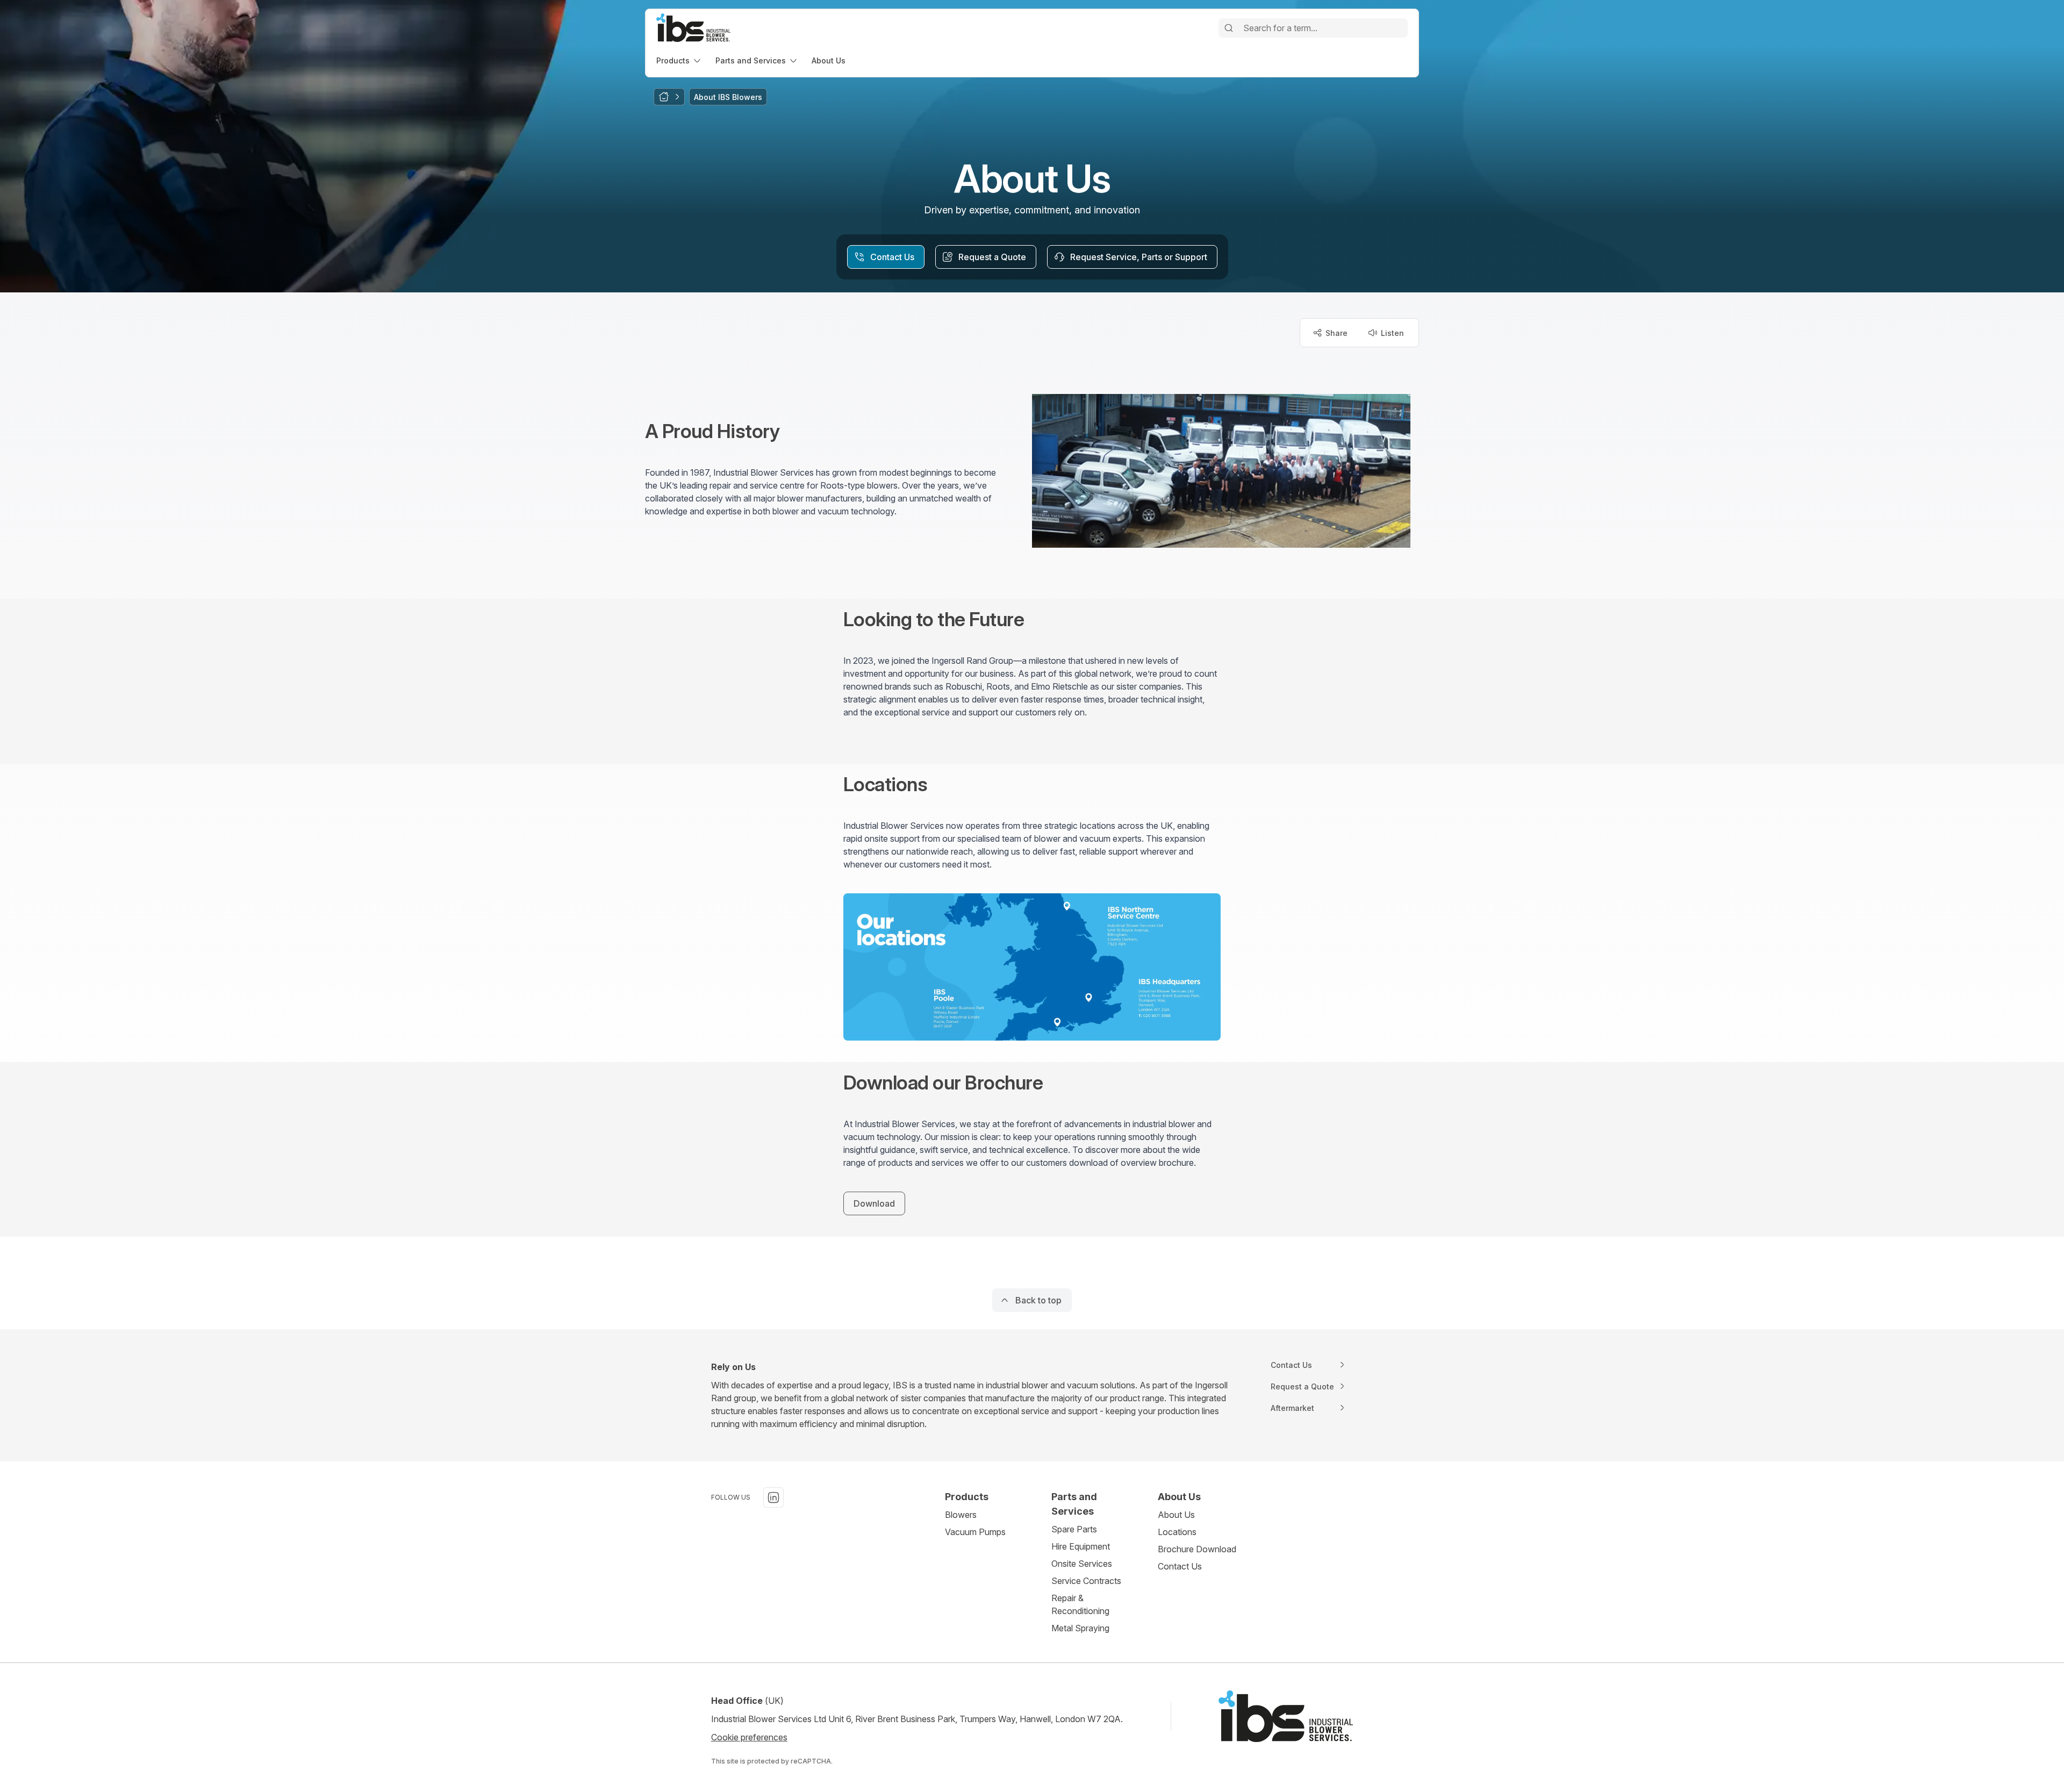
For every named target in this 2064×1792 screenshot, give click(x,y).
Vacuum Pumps (975, 1532)
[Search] (1229, 28)
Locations (1177, 1532)
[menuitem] (679, 60)
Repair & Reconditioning (1080, 1604)
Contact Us (1180, 1566)
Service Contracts (1086, 1581)
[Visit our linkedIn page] (773, 1497)
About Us (1176, 1515)
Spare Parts (1074, 1529)
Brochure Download (1197, 1549)
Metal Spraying (1080, 1628)
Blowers (961, 1515)
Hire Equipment (1081, 1546)
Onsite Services (1082, 1564)
